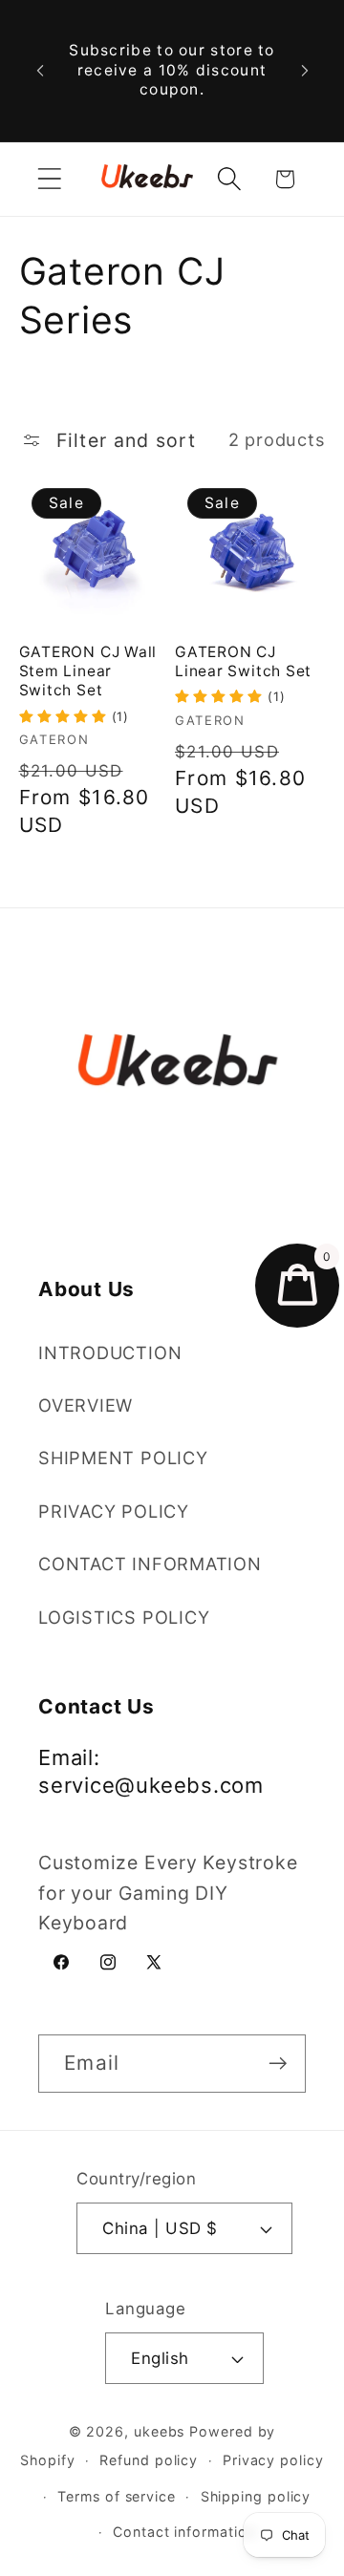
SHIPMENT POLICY (123, 1458)
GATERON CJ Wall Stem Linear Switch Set (88, 671)
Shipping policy (256, 2496)
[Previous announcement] (40, 71)
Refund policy (149, 2460)
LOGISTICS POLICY (124, 1617)
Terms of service (117, 2496)
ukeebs (159, 2431)
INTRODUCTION (110, 1352)
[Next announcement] (305, 71)
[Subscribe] (278, 2064)
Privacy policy (273, 2460)
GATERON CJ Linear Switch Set (243, 661)
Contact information (184, 2532)
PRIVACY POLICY (114, 1511)
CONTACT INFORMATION (150, 1564)
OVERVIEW (86, 1405)
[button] (49, 179)
